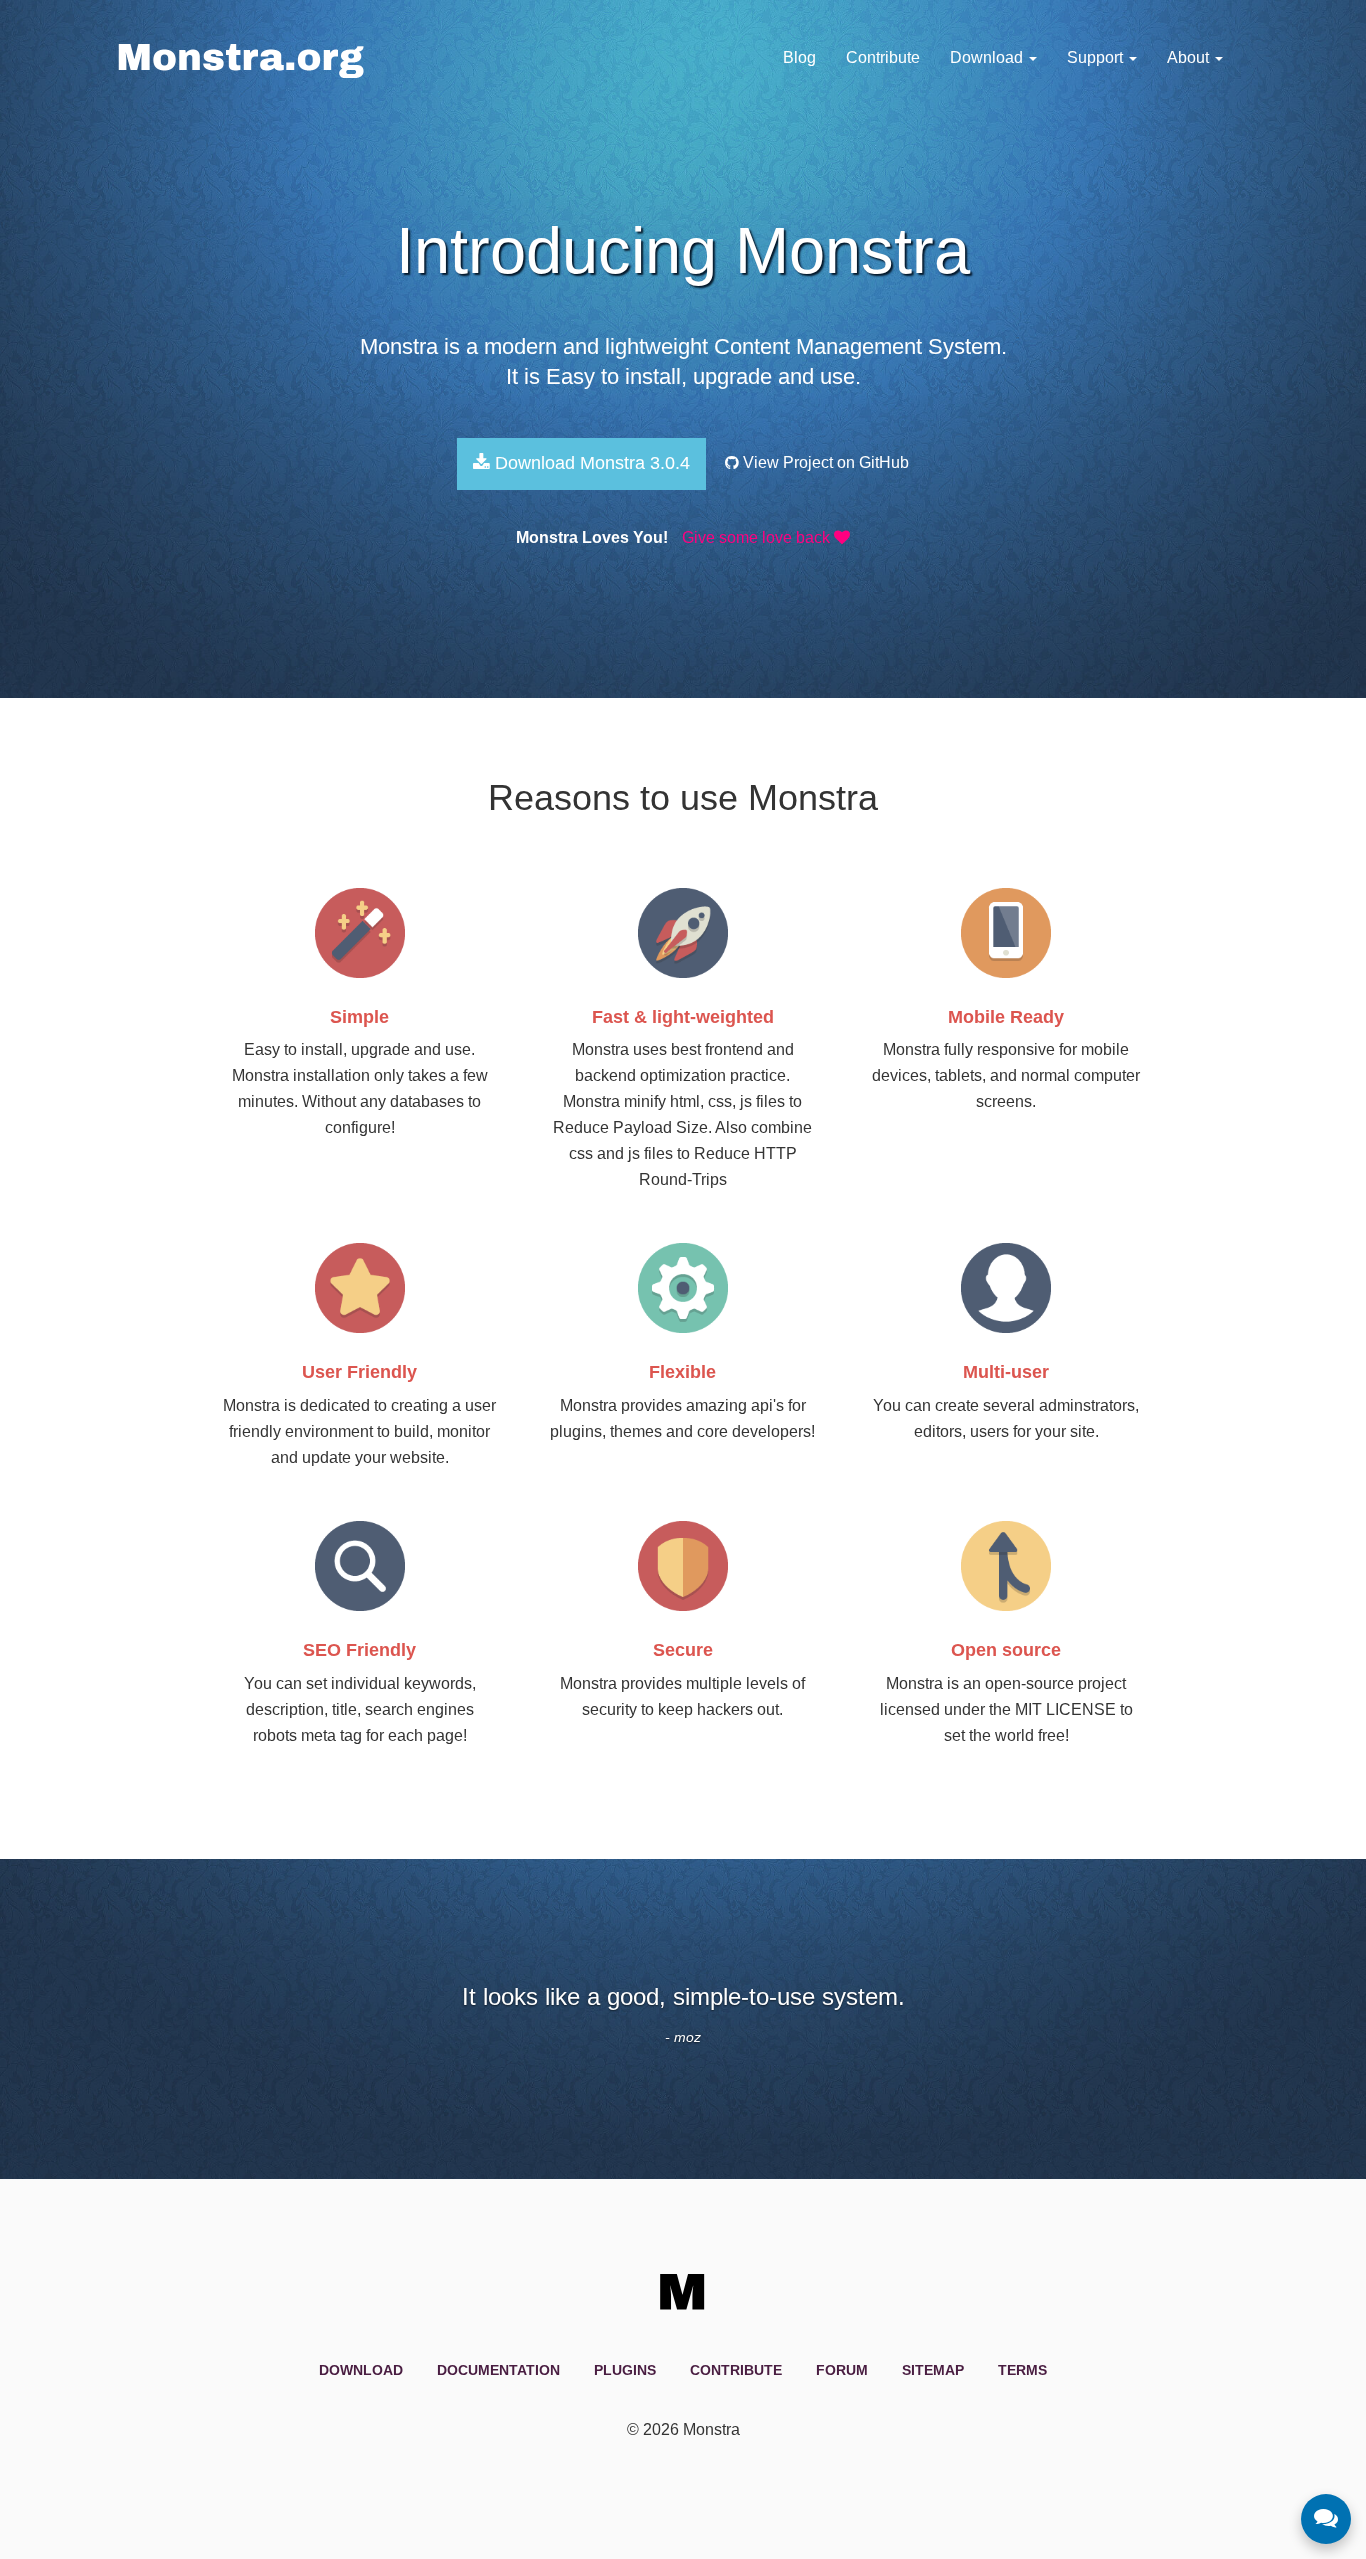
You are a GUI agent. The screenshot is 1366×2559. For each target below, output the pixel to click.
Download (988, 57)
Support (1097, 57)
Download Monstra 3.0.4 (590, 463)
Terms (1022, 2370)
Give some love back (758, 537)
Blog (799, 57)
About (1190, 57)
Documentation (498, 2370)
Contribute (883, 57)
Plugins (625, 2370)
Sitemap (933, 2370)
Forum (842, 2370)
